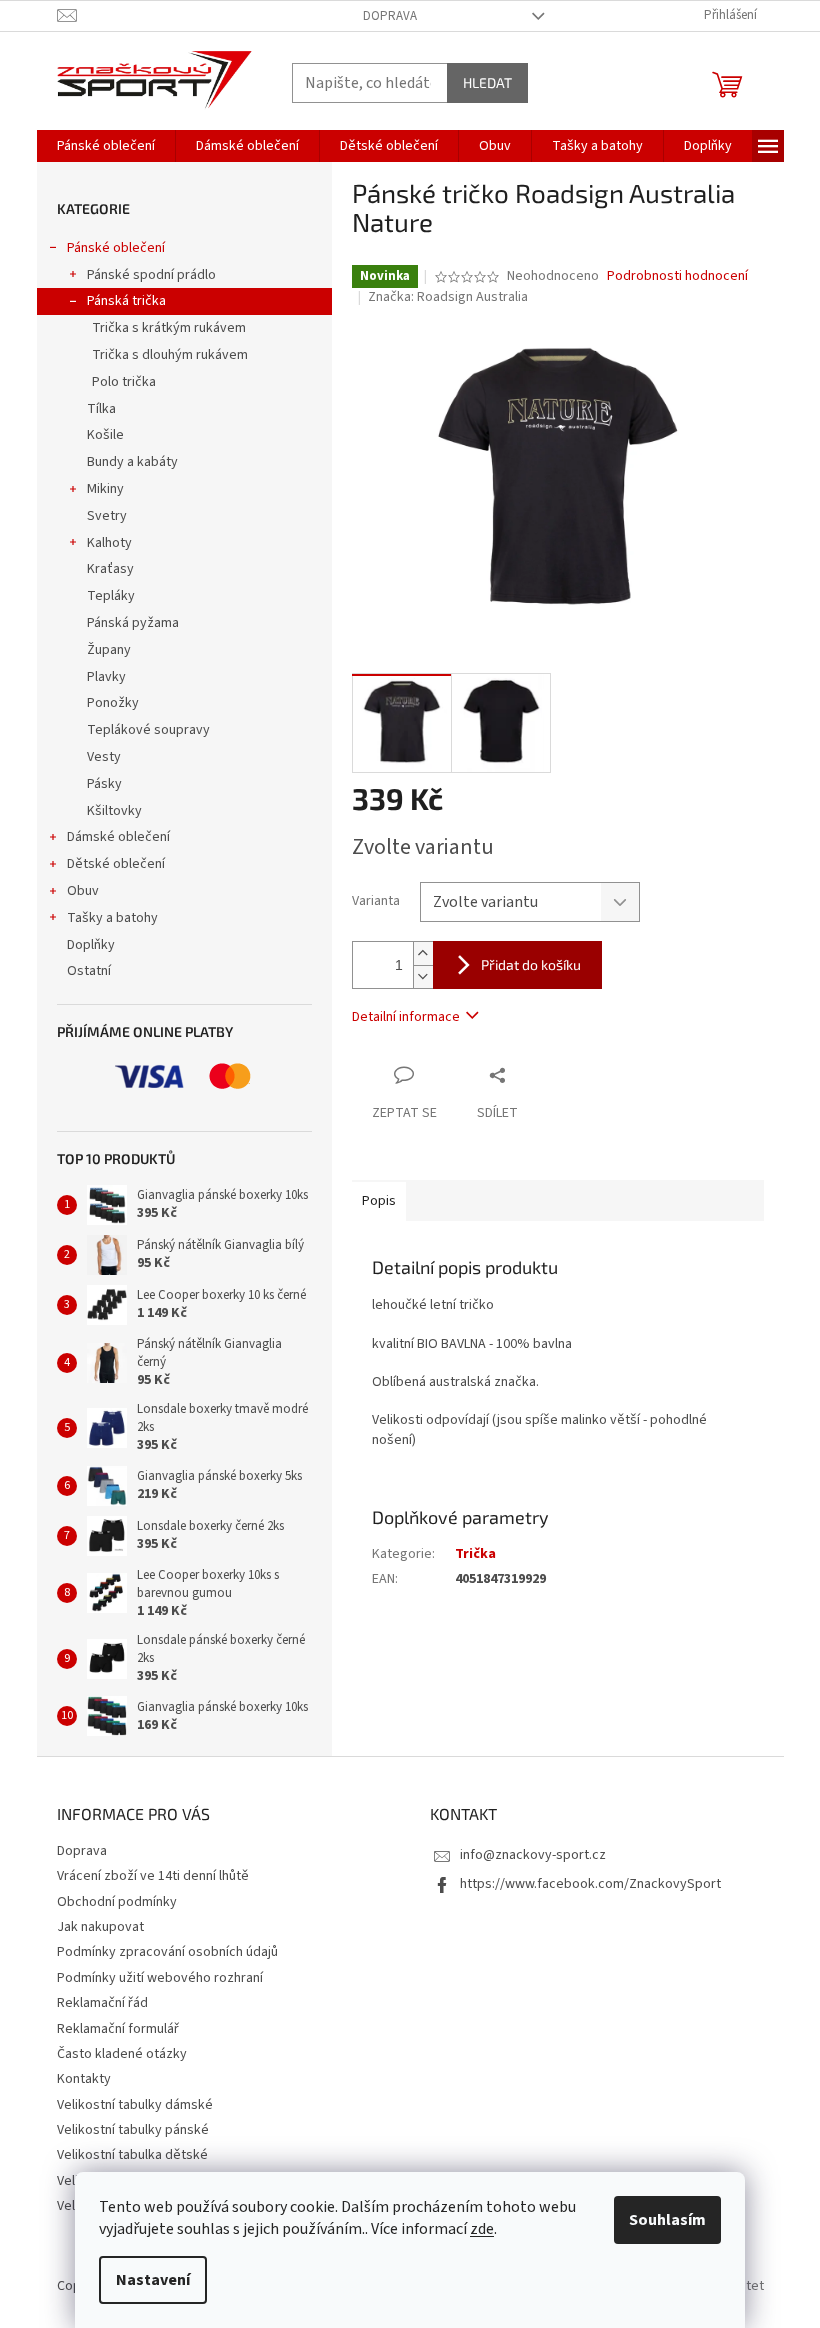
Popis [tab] (379, 1201)
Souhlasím (667, 2220)
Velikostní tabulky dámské (135, 2105)
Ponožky (113, 703)
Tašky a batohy (112, 918)
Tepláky (111, 596)
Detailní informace (406, 1017)
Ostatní (89, 971)
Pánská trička (126, 301)
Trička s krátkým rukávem (169, 328)
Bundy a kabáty (132, 462)
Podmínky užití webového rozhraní (160, 1978)
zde (482, 2229)
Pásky (104, 784)
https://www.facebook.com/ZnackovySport (590, 1884)
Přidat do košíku (531, 964)
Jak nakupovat (100, 1927)
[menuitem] (106, 146)
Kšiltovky (114, 811)
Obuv (83, 891)
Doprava (390, 16)
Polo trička (124, 382)
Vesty (104, 757)
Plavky (106, 677)
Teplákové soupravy (148, 730)
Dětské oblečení (116, 864)
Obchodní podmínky (117, 1902)
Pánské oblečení (116, 248)
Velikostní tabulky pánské (133, 2130)
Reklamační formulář (118, 2029)
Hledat (487, 82)
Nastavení (153, 2280)
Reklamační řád (102, 2003)
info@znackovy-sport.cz (533, 1855)
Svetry (107, 516)
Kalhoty (109, 543)
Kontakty (84, 2079)
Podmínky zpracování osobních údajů (167, 1952)
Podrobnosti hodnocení (677, 276)
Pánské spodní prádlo (151, 275)
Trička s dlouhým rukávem (170, 355)
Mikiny (105, 489)
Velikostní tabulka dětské (132, 2155)
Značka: (448, 297)
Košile (105, 435)
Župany (109, 650)
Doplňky (91, 945)
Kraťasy (110, 569)
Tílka (101, 409)
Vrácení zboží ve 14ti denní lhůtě (153, 1876)
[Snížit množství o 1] (423, 976)
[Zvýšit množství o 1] (423, 953)
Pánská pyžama (133, 623)
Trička (475, 1554)
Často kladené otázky (122, 2054)
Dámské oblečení (118, 837)
